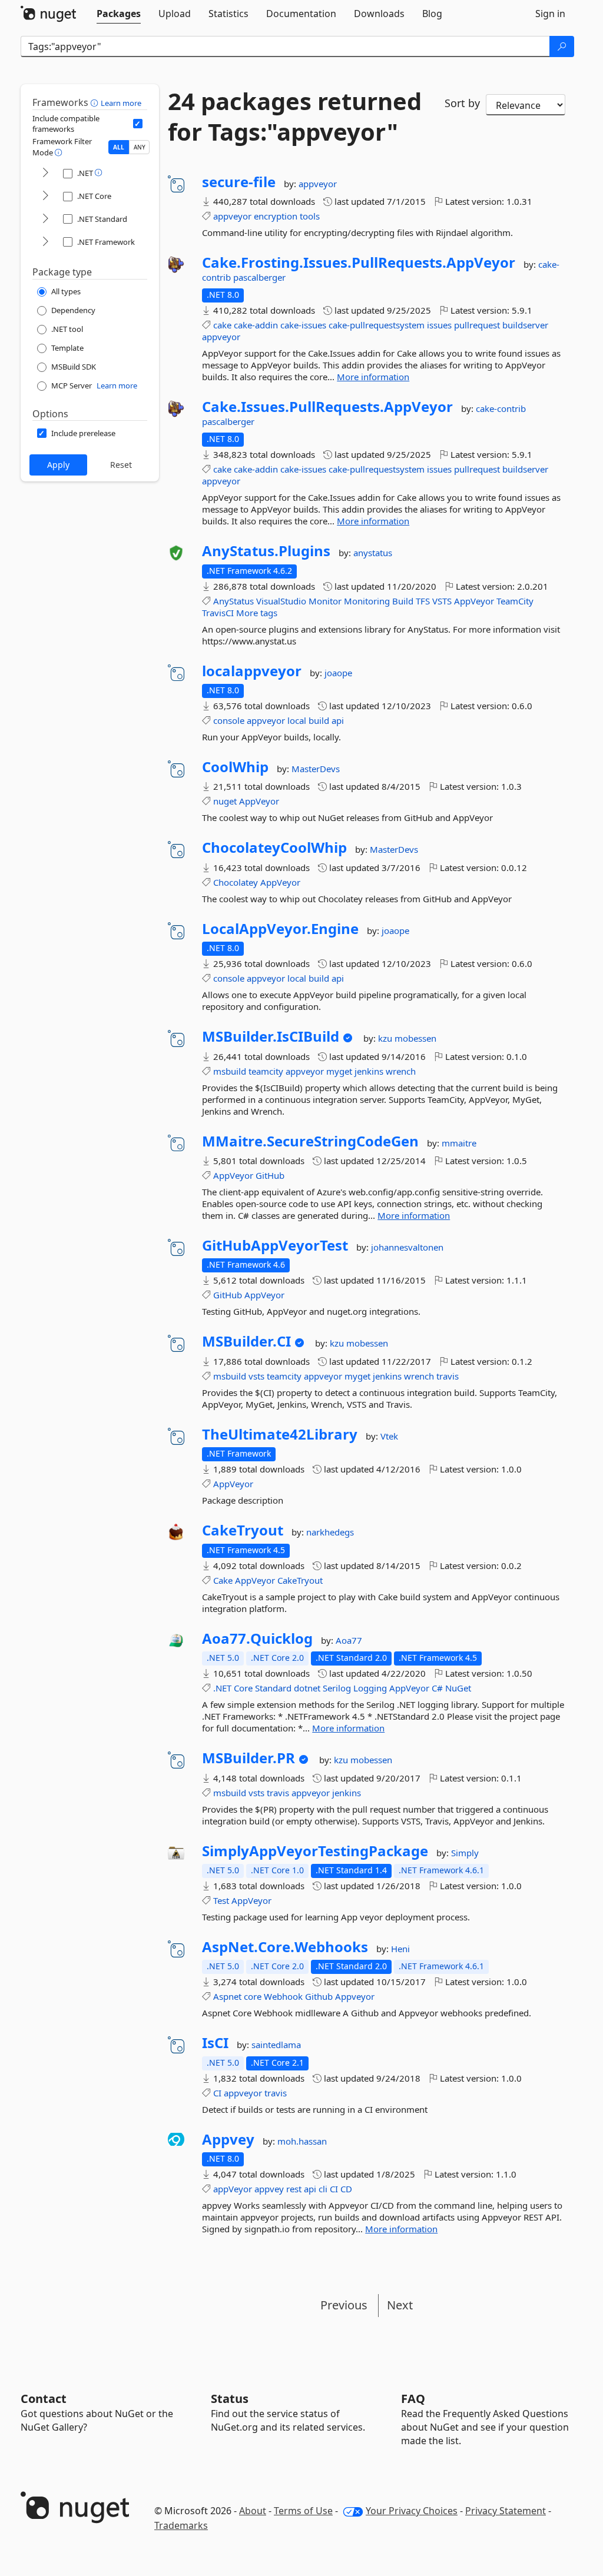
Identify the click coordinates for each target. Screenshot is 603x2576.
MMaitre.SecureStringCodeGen (310, 1141)
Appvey (228, 2139)
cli (323, 2189)
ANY (140, 147)
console (229, 720)
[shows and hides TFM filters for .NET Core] (45, 196)
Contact (44, 2399)
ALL (119, 147)
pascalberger (259, 277)
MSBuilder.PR (249, 1758)
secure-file (239, 182)
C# (437, 1688)
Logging (370, 1688)
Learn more (121, 103)
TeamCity (515, 601)
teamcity (266, 1071)
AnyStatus (233, 601)
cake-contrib (501, 408)
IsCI (215, 2043)
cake (222, 325)
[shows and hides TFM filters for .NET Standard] (45, 219)
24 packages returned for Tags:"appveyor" (295, 117)
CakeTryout (243, 1530)
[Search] (562, 46)
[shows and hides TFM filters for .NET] (45, 173)
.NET (222, 1688)
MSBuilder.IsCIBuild (271, 1036)
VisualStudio (281, 601)
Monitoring (367, 601)
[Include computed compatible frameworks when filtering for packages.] (138, 124)
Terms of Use (303, 2511)
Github (319, 1996)
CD (346, 2189)
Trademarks (181, 2525)
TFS (423, 601)
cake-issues (303, 325)
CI (217, 2093)
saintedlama (276, 2045)
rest (294, 2189)
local (297, 720)
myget (339, 1071)
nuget (225, 801)
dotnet (307, 1688)
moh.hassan (302, 2141)
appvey (269, 2189)
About (253, 2511)
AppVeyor (474, 601)
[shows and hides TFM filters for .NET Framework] (45, 242)
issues (439, 325)
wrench (401, 1071)
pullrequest (477, 325)
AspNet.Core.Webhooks (285, 1947)
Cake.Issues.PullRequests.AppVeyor (327, 407)
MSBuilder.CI (246, 1341)
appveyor (318, 184)
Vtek (389, 1436)
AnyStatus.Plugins (266, 551)
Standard (273, 1688)
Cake (223, 1580)
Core (243, 1688)
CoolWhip (235, 767)
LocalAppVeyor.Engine (280, 929)
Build (403, 601)
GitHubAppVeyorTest (275, 1245)
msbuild (230, 1071)
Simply (465, 1853)
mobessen (415, 1038)
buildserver (525, 325)
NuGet (458, 1688)
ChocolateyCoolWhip (274, 847)
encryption (276, 216)
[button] (96, 102)
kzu (386, 1038)
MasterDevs (316, 769)
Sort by (462, 103)
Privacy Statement (506, 2511)
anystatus (373, 553)
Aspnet (227, 1996)
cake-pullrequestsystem (377, 325)
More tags (257, 613)
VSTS (442, 601)
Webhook (283, 1996)
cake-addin (256, 325)
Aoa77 (349, 1640)
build (319, 720)
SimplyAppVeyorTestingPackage (315, 1851)
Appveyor (355, 1996)
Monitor (325, 601)
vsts (256, 1376)
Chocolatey (236, 882)
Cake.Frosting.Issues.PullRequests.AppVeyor (359, 262)
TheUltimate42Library (280, 1434)
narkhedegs (330, 1532)
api (338, 720)
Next (400, 2305)
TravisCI (218, 613)
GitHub (270, 1175)
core (253, 1996)
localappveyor (252, 671)
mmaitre (459, 1143)
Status (230, 2399)
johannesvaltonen (407, 1247)
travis (448, 1376)
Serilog (337, 1688)
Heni (400, 1949)
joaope (338, 673)
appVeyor (233, 2189)
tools (310, 216)
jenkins (369, 1071)
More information (373, 377)
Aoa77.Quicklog (257, 1638)
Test (221, 1900)
